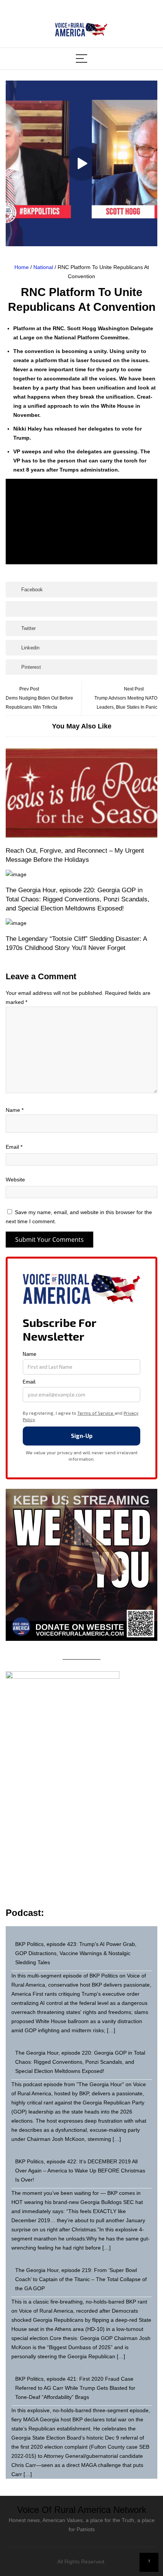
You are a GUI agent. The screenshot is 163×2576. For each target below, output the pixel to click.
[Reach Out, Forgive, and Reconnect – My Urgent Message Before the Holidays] (81, 794)
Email (14, 1147)
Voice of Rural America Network (82, 2510)
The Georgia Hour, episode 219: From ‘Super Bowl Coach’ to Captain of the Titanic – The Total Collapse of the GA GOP (81, 2279)
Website (15, 1180)
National (43, 267)
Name (15, 1110)
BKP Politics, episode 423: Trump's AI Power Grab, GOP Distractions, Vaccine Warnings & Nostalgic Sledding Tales (76, 1953)
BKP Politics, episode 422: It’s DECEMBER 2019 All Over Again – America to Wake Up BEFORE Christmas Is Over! (80, 2171)
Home (22, 267)
